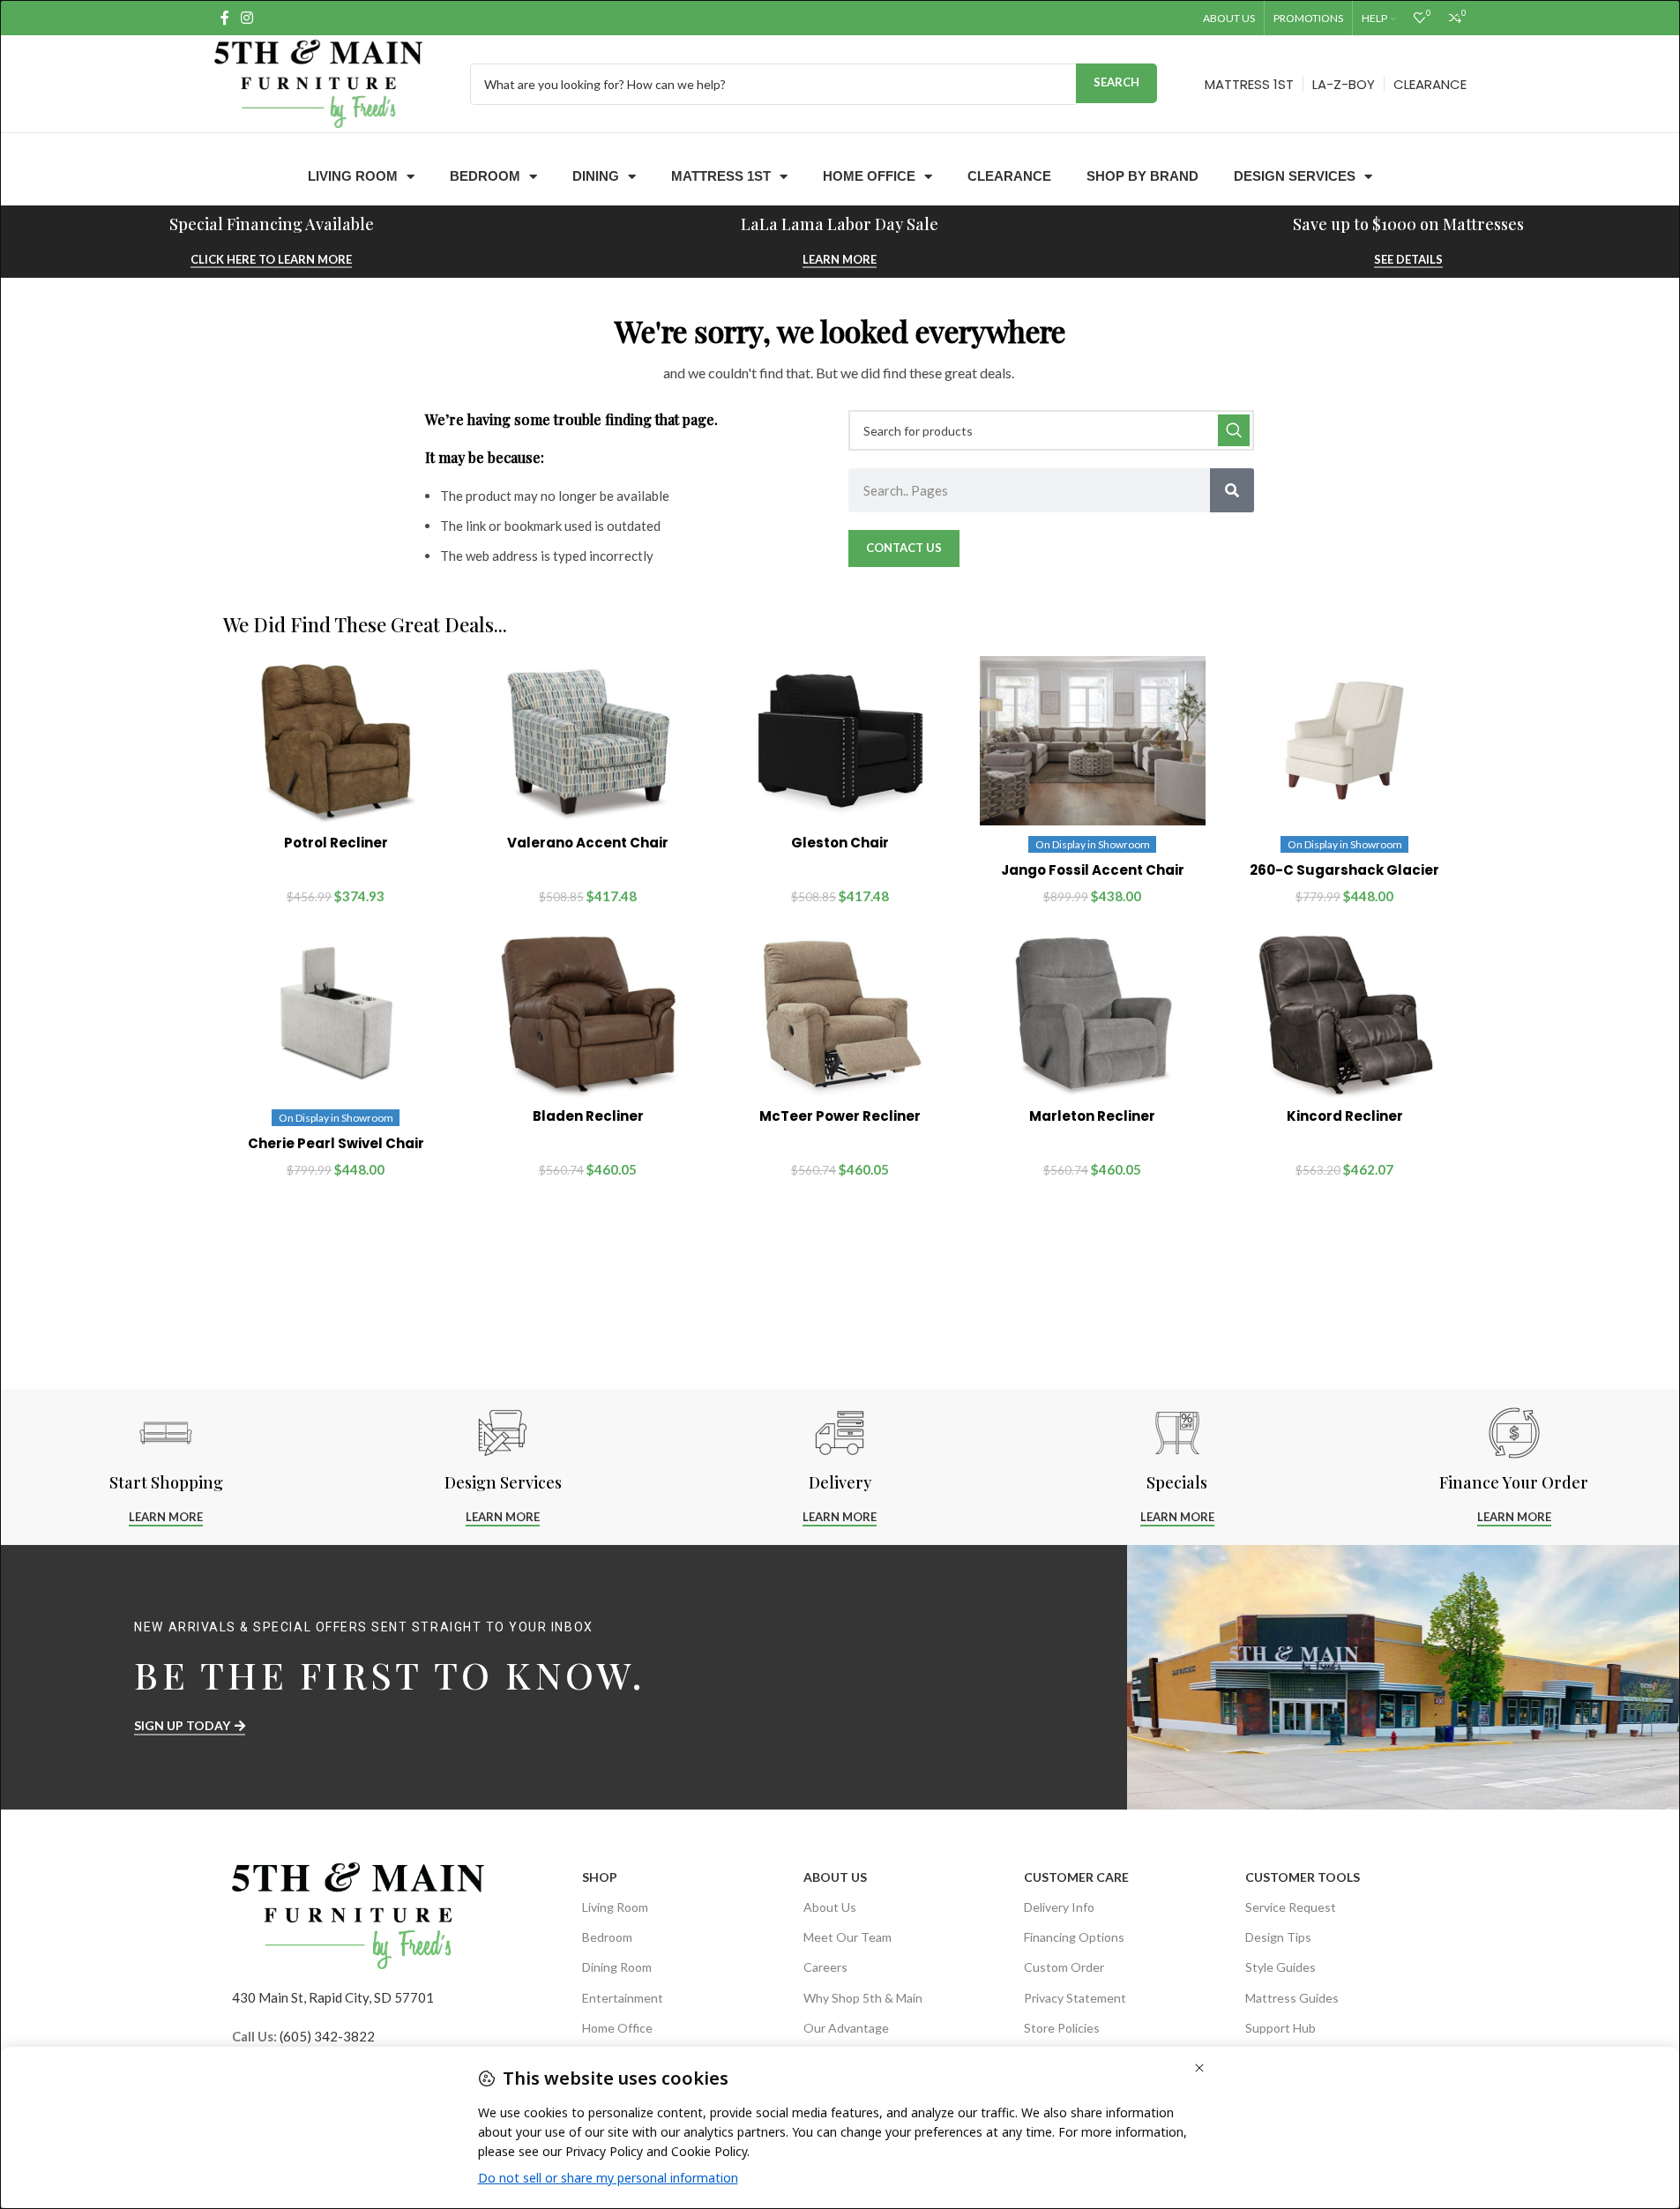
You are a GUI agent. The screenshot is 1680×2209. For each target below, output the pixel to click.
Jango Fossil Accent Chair (1093, 870)
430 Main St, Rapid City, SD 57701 (333, 1997)
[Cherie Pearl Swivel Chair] (336, 1014)
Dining (596, 176)
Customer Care (1076, 1877)
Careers (825, 1967)
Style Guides (1281, 1967)
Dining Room (617, 1967)
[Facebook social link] (225, 18)
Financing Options (1074, 1937)
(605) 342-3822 (327, 2036)
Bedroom (485, 176)
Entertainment (623, 1998)
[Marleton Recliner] (1093, 1014)
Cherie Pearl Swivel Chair (336, 1143)
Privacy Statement (1075, 1998)
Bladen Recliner (588, 1116)
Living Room (353, 176)
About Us (835, 1877)
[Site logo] (318, 82)
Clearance (1009, 176)
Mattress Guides (1292, 1998)
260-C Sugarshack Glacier (1344, 870)
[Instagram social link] (247, 18)
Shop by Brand (1142, 176)
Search (1116, 82)
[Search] (1232, 490)
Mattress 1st (721, 176)
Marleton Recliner (1092, 1116)
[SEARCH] (1234, 430)
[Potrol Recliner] (336, 741)
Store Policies (1062, 2028)
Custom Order (1064, 1967)
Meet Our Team (847, 1937)
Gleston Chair (840, 843)
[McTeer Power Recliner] (840, 1014)
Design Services (1295, 176)
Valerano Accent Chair (588, 843)
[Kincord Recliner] (1345, 1014)
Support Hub (1281, 2028)
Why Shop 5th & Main (863, 1998)
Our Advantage (846, 2028)
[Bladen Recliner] (588, 1014)
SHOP (600, 1877)
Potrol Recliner (336, 843)
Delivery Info (1059, 1907)
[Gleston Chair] (840, 741)
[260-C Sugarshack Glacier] (1345, 741)
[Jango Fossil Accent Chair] (1093, 741)
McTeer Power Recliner (840, 1116)
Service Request (1291, 1907)
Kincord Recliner (1345, 1116)
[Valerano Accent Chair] (588, 741)
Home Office (869, 176)
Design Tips (1278, 1937)
